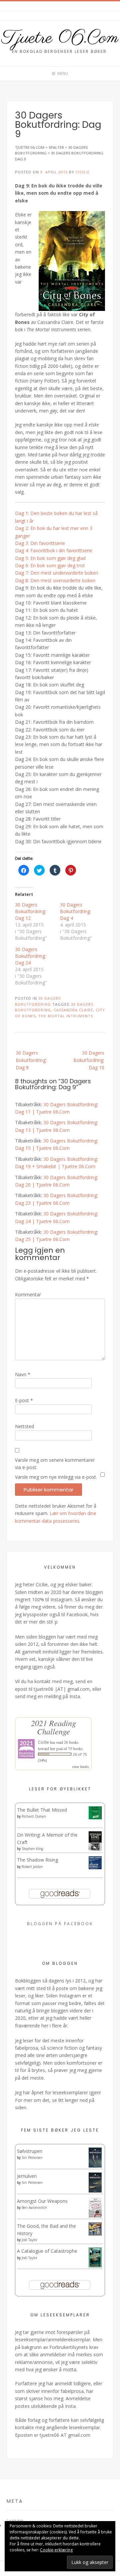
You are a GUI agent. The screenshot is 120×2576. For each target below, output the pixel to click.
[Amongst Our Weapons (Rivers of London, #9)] (95, 2216)
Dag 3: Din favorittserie (40, 543)
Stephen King (32, 1849)
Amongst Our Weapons (42, 2201)
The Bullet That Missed (42, 1810)
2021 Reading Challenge (53, 1727)
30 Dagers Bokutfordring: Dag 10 (89, 1060)
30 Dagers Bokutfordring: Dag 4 (75, 911)
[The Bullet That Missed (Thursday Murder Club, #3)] (95, 1817)
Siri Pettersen (32, 2158)
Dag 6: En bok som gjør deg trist (50, 565)
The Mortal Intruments (66, 1016)
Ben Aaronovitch (34, 2207)
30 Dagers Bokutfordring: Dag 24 (30, 956)
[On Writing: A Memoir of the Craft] (95, 1849)
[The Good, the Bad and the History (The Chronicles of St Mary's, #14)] (95, 2234)
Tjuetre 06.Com (60, 38)
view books (80, 1767)
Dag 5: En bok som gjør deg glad (50, 558)
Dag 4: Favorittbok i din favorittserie (54, 550)
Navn (23, 1374)
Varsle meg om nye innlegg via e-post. (56, 1477)
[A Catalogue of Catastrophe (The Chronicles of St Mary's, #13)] (95, 2266)
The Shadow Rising (37, 1860)
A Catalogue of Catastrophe (47, 2251)
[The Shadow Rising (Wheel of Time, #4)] (95, 1867)
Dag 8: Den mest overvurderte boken (55, 580)
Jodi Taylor (29, 2240)
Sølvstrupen (30, 2151)
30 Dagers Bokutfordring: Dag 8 (31, 1060)
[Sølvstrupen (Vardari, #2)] (95, 2166)
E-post (24, 1400)
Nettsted (24, 1426)
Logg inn (15, 2520)
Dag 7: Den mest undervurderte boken (56, 573)
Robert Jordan (32, 1867)
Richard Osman (34, 1816)
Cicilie (83, 172)
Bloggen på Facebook (60, 1924)
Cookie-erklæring (56, 2550)
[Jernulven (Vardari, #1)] (95, 2191)
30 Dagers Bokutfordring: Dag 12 (30, 911)
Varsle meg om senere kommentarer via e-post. (55, 1464)
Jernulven (27, 2176)
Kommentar (28, 1294)
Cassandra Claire (73, 1010)
